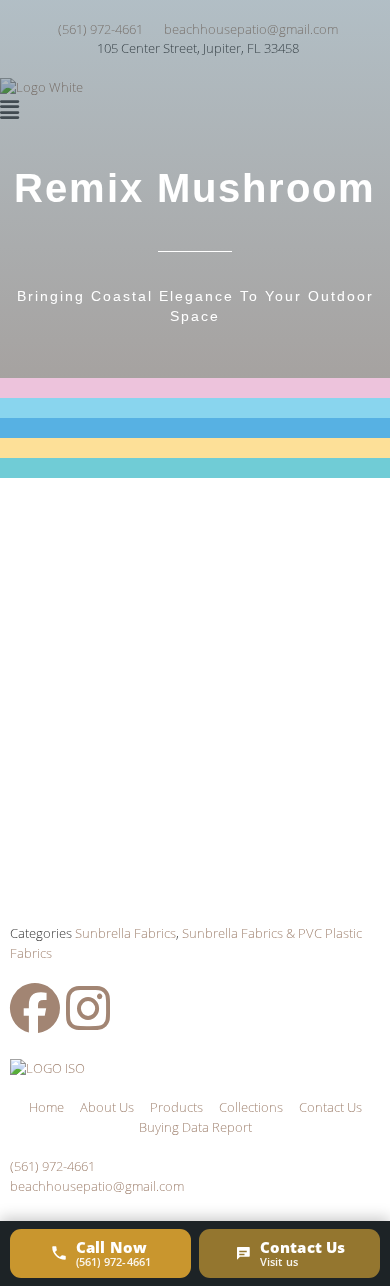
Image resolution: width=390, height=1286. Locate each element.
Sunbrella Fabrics (125, 933)
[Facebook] (35, 1008)
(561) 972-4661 (52, 1166)
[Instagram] (88, 1008)
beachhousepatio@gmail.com (97, 1186)
